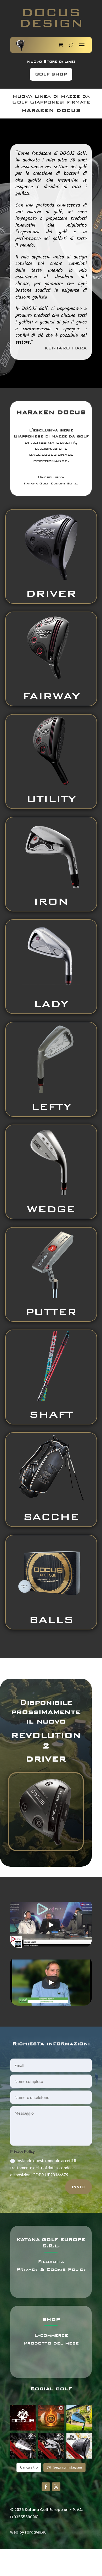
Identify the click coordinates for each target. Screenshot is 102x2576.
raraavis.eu (36, 2532)
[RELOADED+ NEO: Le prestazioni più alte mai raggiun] (23, 2446)
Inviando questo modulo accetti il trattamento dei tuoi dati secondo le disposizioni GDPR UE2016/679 (43, 2167)
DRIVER (46, 1759)
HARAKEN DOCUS (51, 110)
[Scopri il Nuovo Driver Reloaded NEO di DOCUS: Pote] (79, 2446)
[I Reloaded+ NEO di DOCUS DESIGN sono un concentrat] (79, 2418)
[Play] (51, 1925)
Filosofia (51, 2262)
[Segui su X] (56, 2487)
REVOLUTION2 (46, 1741)
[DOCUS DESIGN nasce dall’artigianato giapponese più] (23, 2418)
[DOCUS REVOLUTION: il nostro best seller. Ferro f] (51, 2446)
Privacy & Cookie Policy (51, 2269)
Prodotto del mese (51, 2343)
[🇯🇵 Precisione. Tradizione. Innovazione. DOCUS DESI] (51, 2418)
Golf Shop (51, 74)
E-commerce (51, 2335)
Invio (78, 2187)
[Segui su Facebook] (46, 2487)
